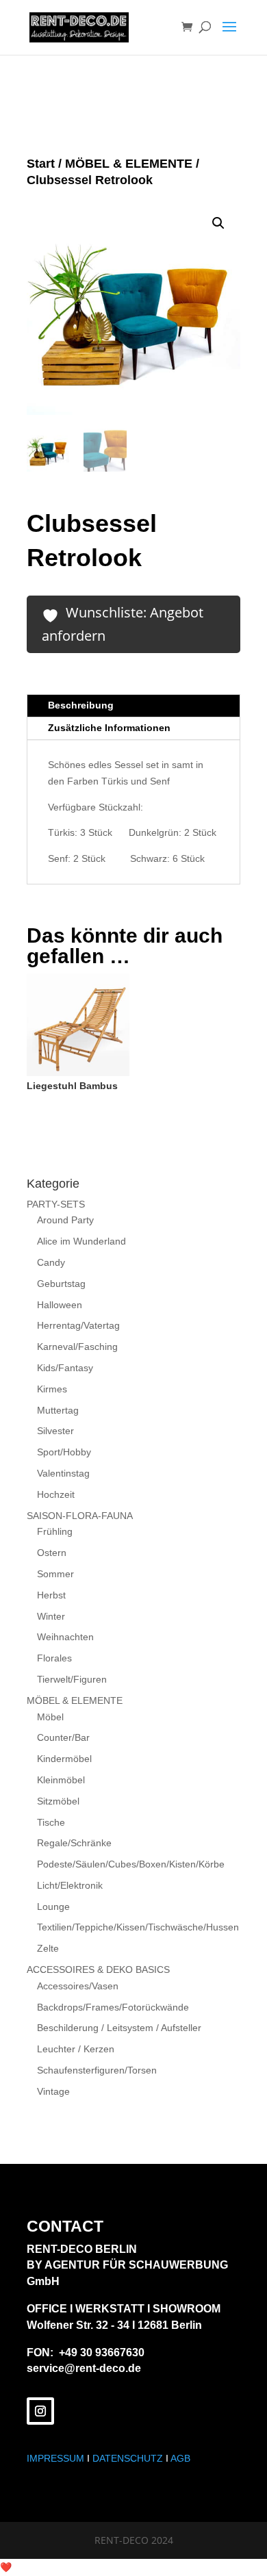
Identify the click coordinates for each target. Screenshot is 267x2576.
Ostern (52, 1553)
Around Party (65, 1220)
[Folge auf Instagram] (40, 2411)
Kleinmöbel (61, 1780)
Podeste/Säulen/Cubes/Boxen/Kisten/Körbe (131, 1864)
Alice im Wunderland (81, 1241)
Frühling (55, 1531)
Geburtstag (61, 1284)
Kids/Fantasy (65, 1368)
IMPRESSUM (55, 2458)
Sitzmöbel (58, 1801)
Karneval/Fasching (77, 1347)
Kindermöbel (64, 1759)
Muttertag (58, 1410)
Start (41, 164)
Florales (54, 1658)
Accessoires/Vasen (78, 1986)
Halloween (60, 1305)
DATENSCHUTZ (128, 2458)
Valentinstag (63, 1473)
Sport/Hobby (64, 1452)
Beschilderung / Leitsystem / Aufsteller (119, 2028)
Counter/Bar (63, 1737)
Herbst (51, 1595)
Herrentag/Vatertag (78, 1325)
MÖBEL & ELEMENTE (129, 164)
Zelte (48, 1948)
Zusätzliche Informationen (109, 728)
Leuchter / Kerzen (76, 2049)
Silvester (55, 1431)
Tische (51, 1822)
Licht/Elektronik (70, 1885)
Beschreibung (81, 705)
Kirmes (52, 1389)
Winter (51, 1616)
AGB (180, 2458)
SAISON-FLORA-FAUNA (80, 1516)
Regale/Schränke (74, 1843)
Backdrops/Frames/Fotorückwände (113, 2007)
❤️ (6, 2567)
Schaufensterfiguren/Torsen (97, 2070)
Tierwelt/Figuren (72, 1679)
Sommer (55, 1574)
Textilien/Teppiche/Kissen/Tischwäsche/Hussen (138, 1927)
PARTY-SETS (56, 1204)
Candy (51, 1262)
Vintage (53, 2091)
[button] (218, 223)
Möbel (50, 1717)
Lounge (53, 1907)
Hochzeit (56, 1494)
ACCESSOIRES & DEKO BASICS (98, 1969)
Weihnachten (65, 1637)
